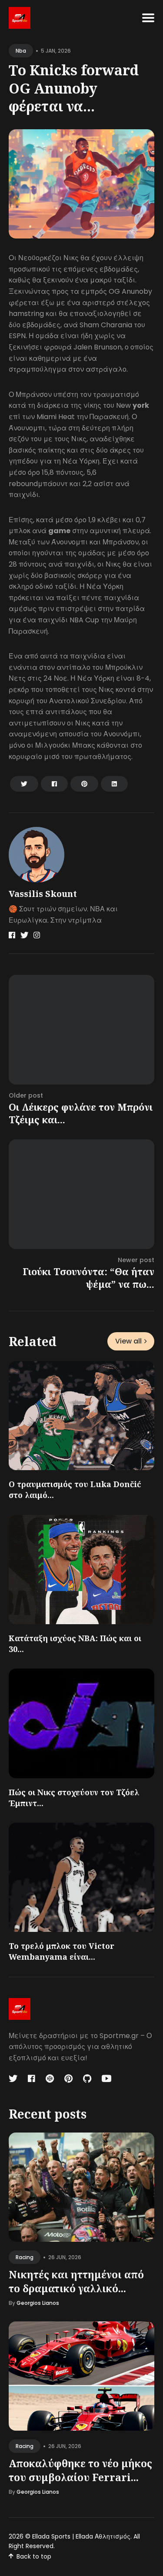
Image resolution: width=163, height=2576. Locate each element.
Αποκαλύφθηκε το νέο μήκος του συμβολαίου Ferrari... (80, 2470)
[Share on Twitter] (24, 784)
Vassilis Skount (43, 894)
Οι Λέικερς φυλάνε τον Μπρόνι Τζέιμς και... (81, 1113)
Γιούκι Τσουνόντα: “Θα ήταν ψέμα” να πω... (88, 1278)
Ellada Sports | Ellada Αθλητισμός (81, 2536)
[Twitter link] (24, 935)
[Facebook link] (12, 935)
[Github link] (87, 2079)
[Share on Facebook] (54, 784)
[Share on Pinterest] (84, 784)
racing (25, 2257)
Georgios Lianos (38, 2303)
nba (21, 51)
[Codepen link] (50, 2079)
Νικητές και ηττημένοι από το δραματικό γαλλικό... (76, 2281)
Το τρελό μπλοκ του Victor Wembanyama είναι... (62, 1951)
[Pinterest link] (68, 2079)
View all (128, 1341)
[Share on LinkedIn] (114, 784)
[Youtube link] (106, 2079)
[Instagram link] (37, 935)
